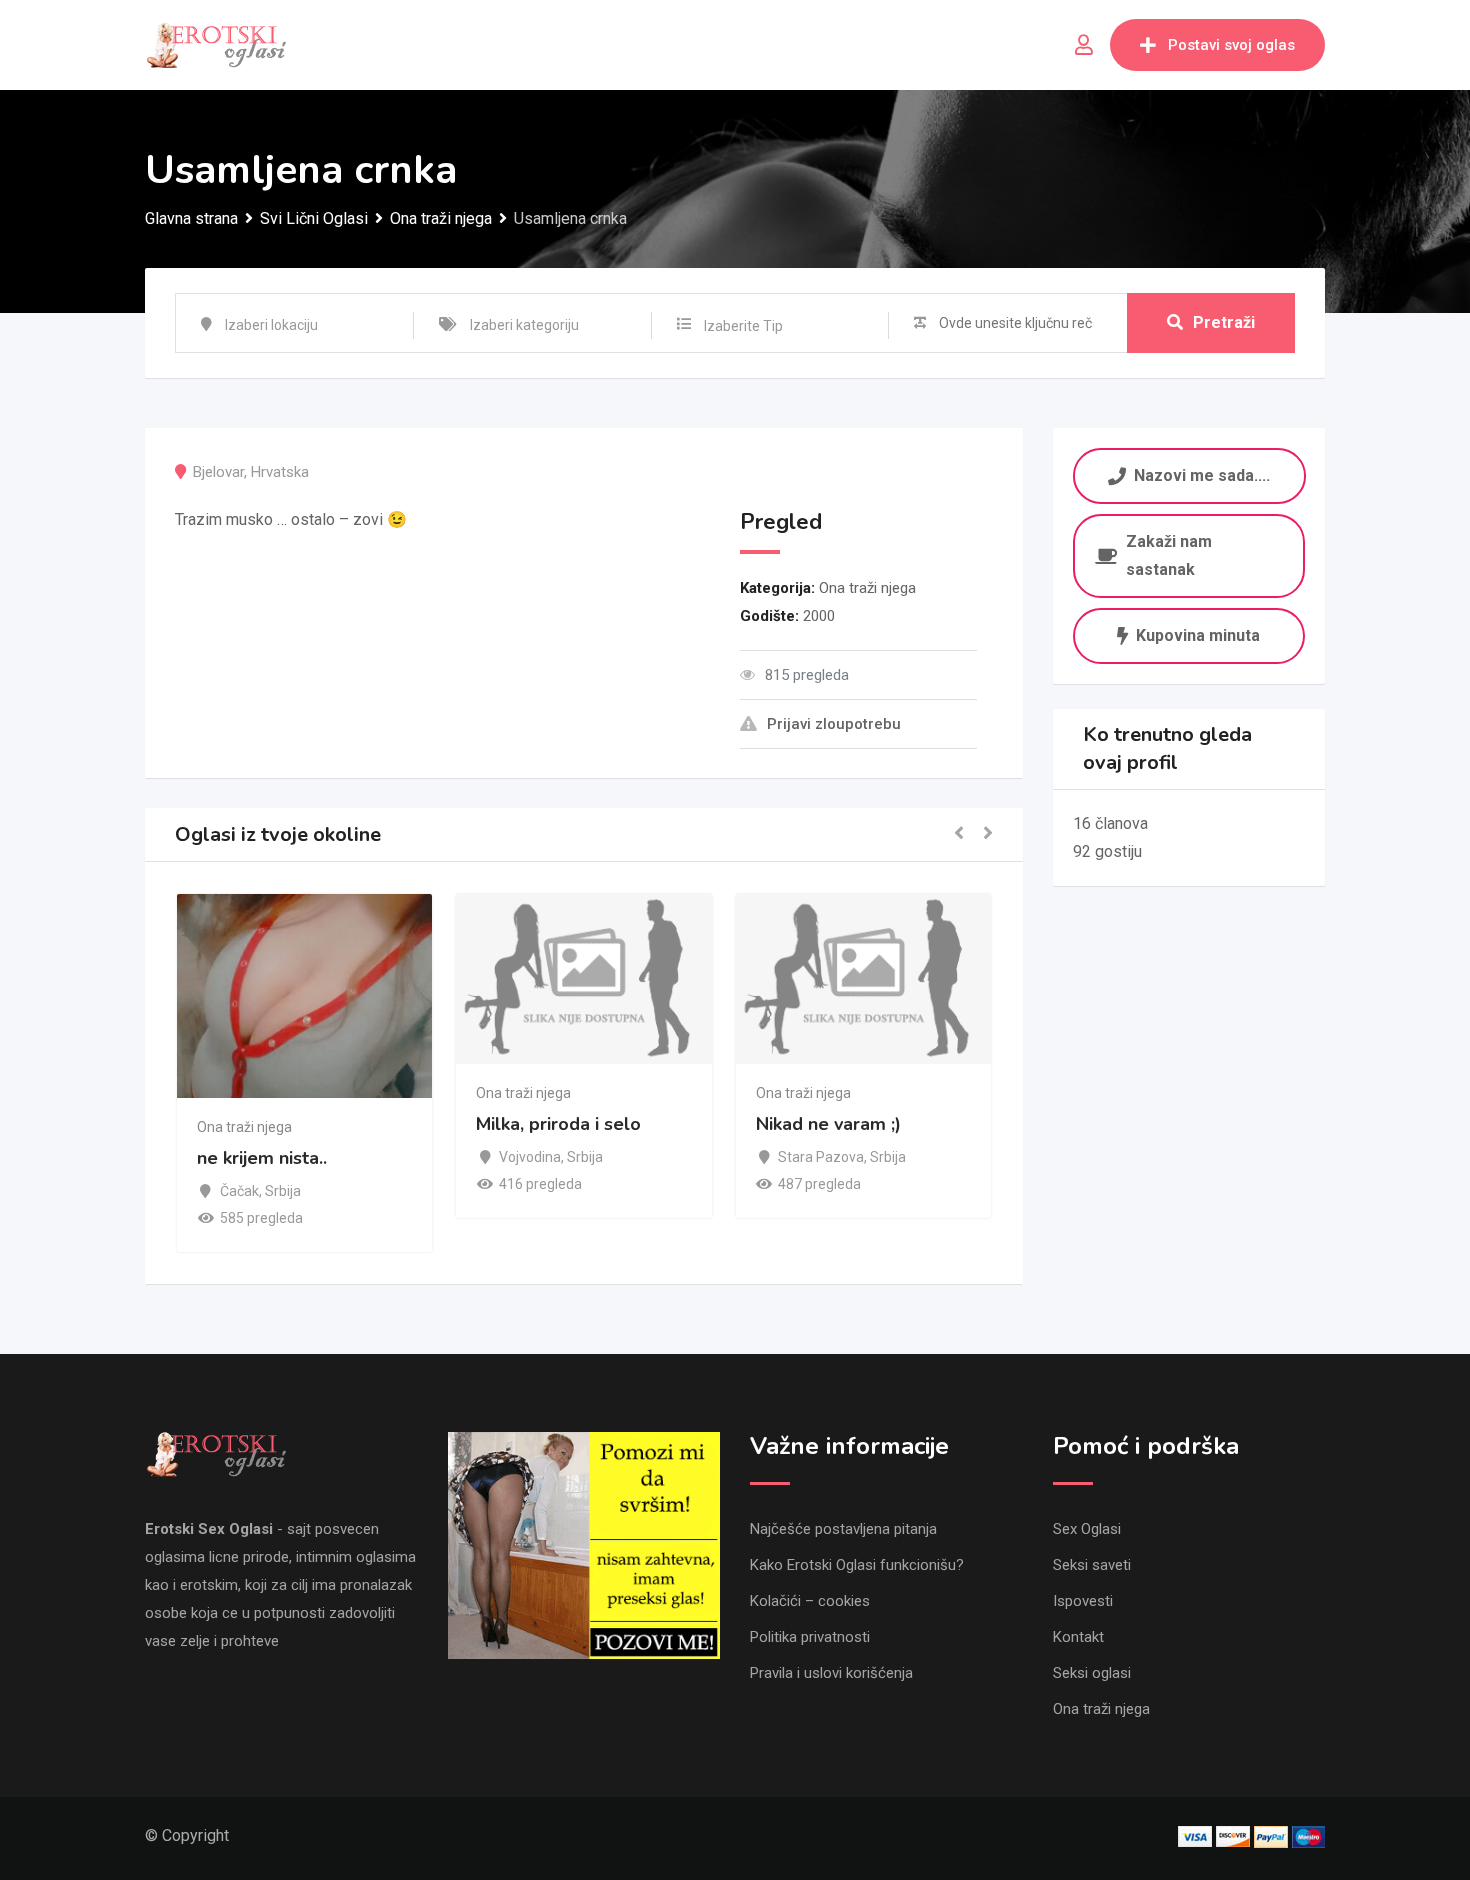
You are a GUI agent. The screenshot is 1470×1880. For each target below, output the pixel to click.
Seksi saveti (1092, 1565)
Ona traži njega (867, 588)
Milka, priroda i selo (558, 1124)
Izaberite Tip (743, 326)
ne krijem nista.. (262, 1159)
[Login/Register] (1084, 45)
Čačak (239, 1191)
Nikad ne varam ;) (828, 1124)
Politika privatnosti (810, 1637)
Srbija (283, 1191)
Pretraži (1224, 322)
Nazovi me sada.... (1202, 474)
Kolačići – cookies (810, 1601)
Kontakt (1078, 1637)
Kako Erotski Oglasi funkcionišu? (857, 1565)
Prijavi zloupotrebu (834, 724)
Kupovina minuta (1198, 635)
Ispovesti (1083, 1601)
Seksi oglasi (1092, 1673)
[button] (959, 834)
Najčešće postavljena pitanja (843, 1529)
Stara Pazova (821, 1157)
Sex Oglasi (1087, 1529)
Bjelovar (218, 472)
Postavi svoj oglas (1231, 45)
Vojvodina (530, 1157)
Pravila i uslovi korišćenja (831, 1673)
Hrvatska (280, 472)
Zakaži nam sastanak (1169, 555)
